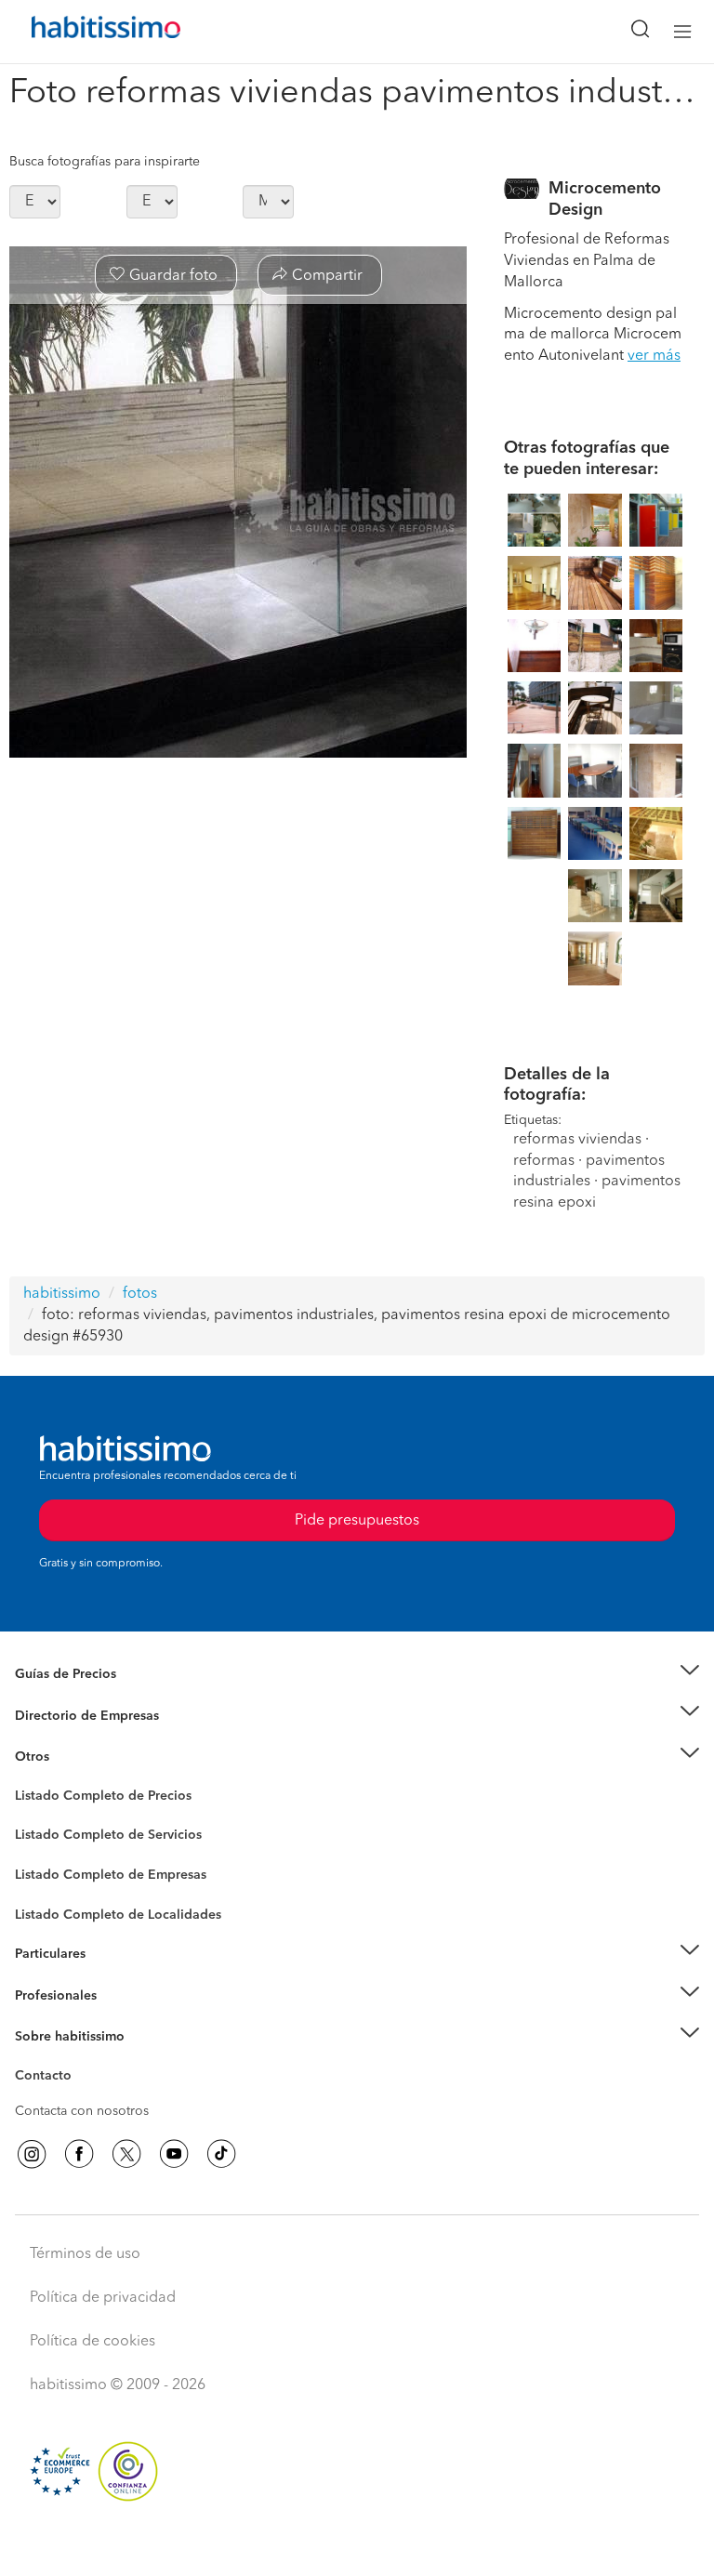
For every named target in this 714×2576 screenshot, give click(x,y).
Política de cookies (93, 2342)
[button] (357, 1675)
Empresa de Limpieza (79, 1757)
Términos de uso (85, 2254)
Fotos (31, 1817)
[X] (126, 2154)
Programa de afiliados (80, 2097)
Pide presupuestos (357, 2544)
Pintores (39, 1850)
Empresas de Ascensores (89, 1738)
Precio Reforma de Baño (87, 1697)
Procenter (43, 1836)
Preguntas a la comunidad (92, 1799)
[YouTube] (174, 2154)
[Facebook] (79, 2154)
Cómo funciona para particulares (112, 1977)
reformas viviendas (577, 1140)
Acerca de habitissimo (81, 2060)
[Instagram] (32, 2154)
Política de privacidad (103, 2298)
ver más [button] (654, 356)
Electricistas (49, 1869)
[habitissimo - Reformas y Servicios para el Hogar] (85, 32)
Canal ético (48, 2079)
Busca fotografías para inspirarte (105, 162)
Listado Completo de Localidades (118, 1915)
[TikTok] (221, 2154)
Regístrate (44, 1996)
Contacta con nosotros (82, 2111)
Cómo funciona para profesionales (118, 2018)
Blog (29, 1780)
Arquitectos (49, 1906)
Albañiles (43, 1887)
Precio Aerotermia (69, 1715)
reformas (544, 1161)
